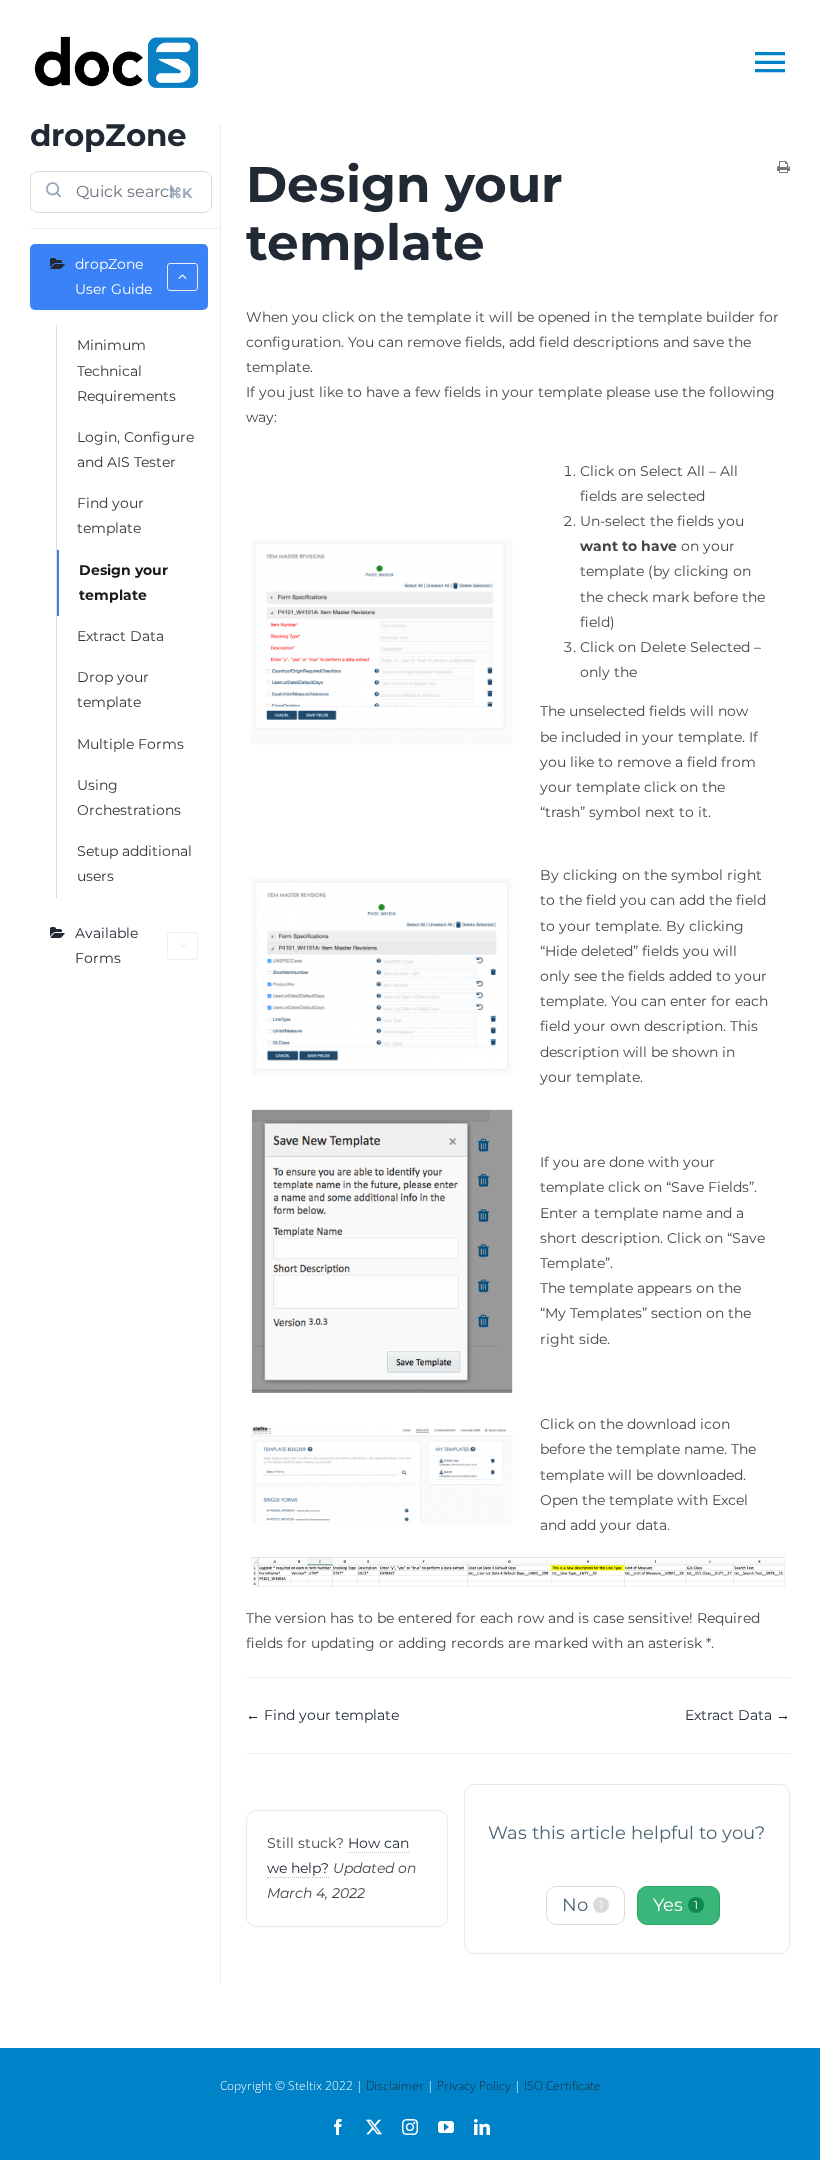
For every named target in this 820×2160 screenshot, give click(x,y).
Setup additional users (134, 863)
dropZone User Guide (113, 276)
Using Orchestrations (129, 797)
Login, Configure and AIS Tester (135, 449)
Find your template (110, 515)
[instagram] (410, 2127)
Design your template (123, 582)
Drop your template (113, 689)
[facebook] (338, 2127)
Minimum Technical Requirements (126, 370)
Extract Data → (737, 1715)
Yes (675, 1905)
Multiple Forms (130, 744)
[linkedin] (482, 2127)
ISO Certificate (562, 2085)
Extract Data (120, 636)
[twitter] (374, 2127)
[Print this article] (783, 168)
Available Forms (106, 945)
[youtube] (446, 2127)
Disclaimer (395, 2085)
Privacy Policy (474, 2085)
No (582, 1905)
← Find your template (322, 1715)
